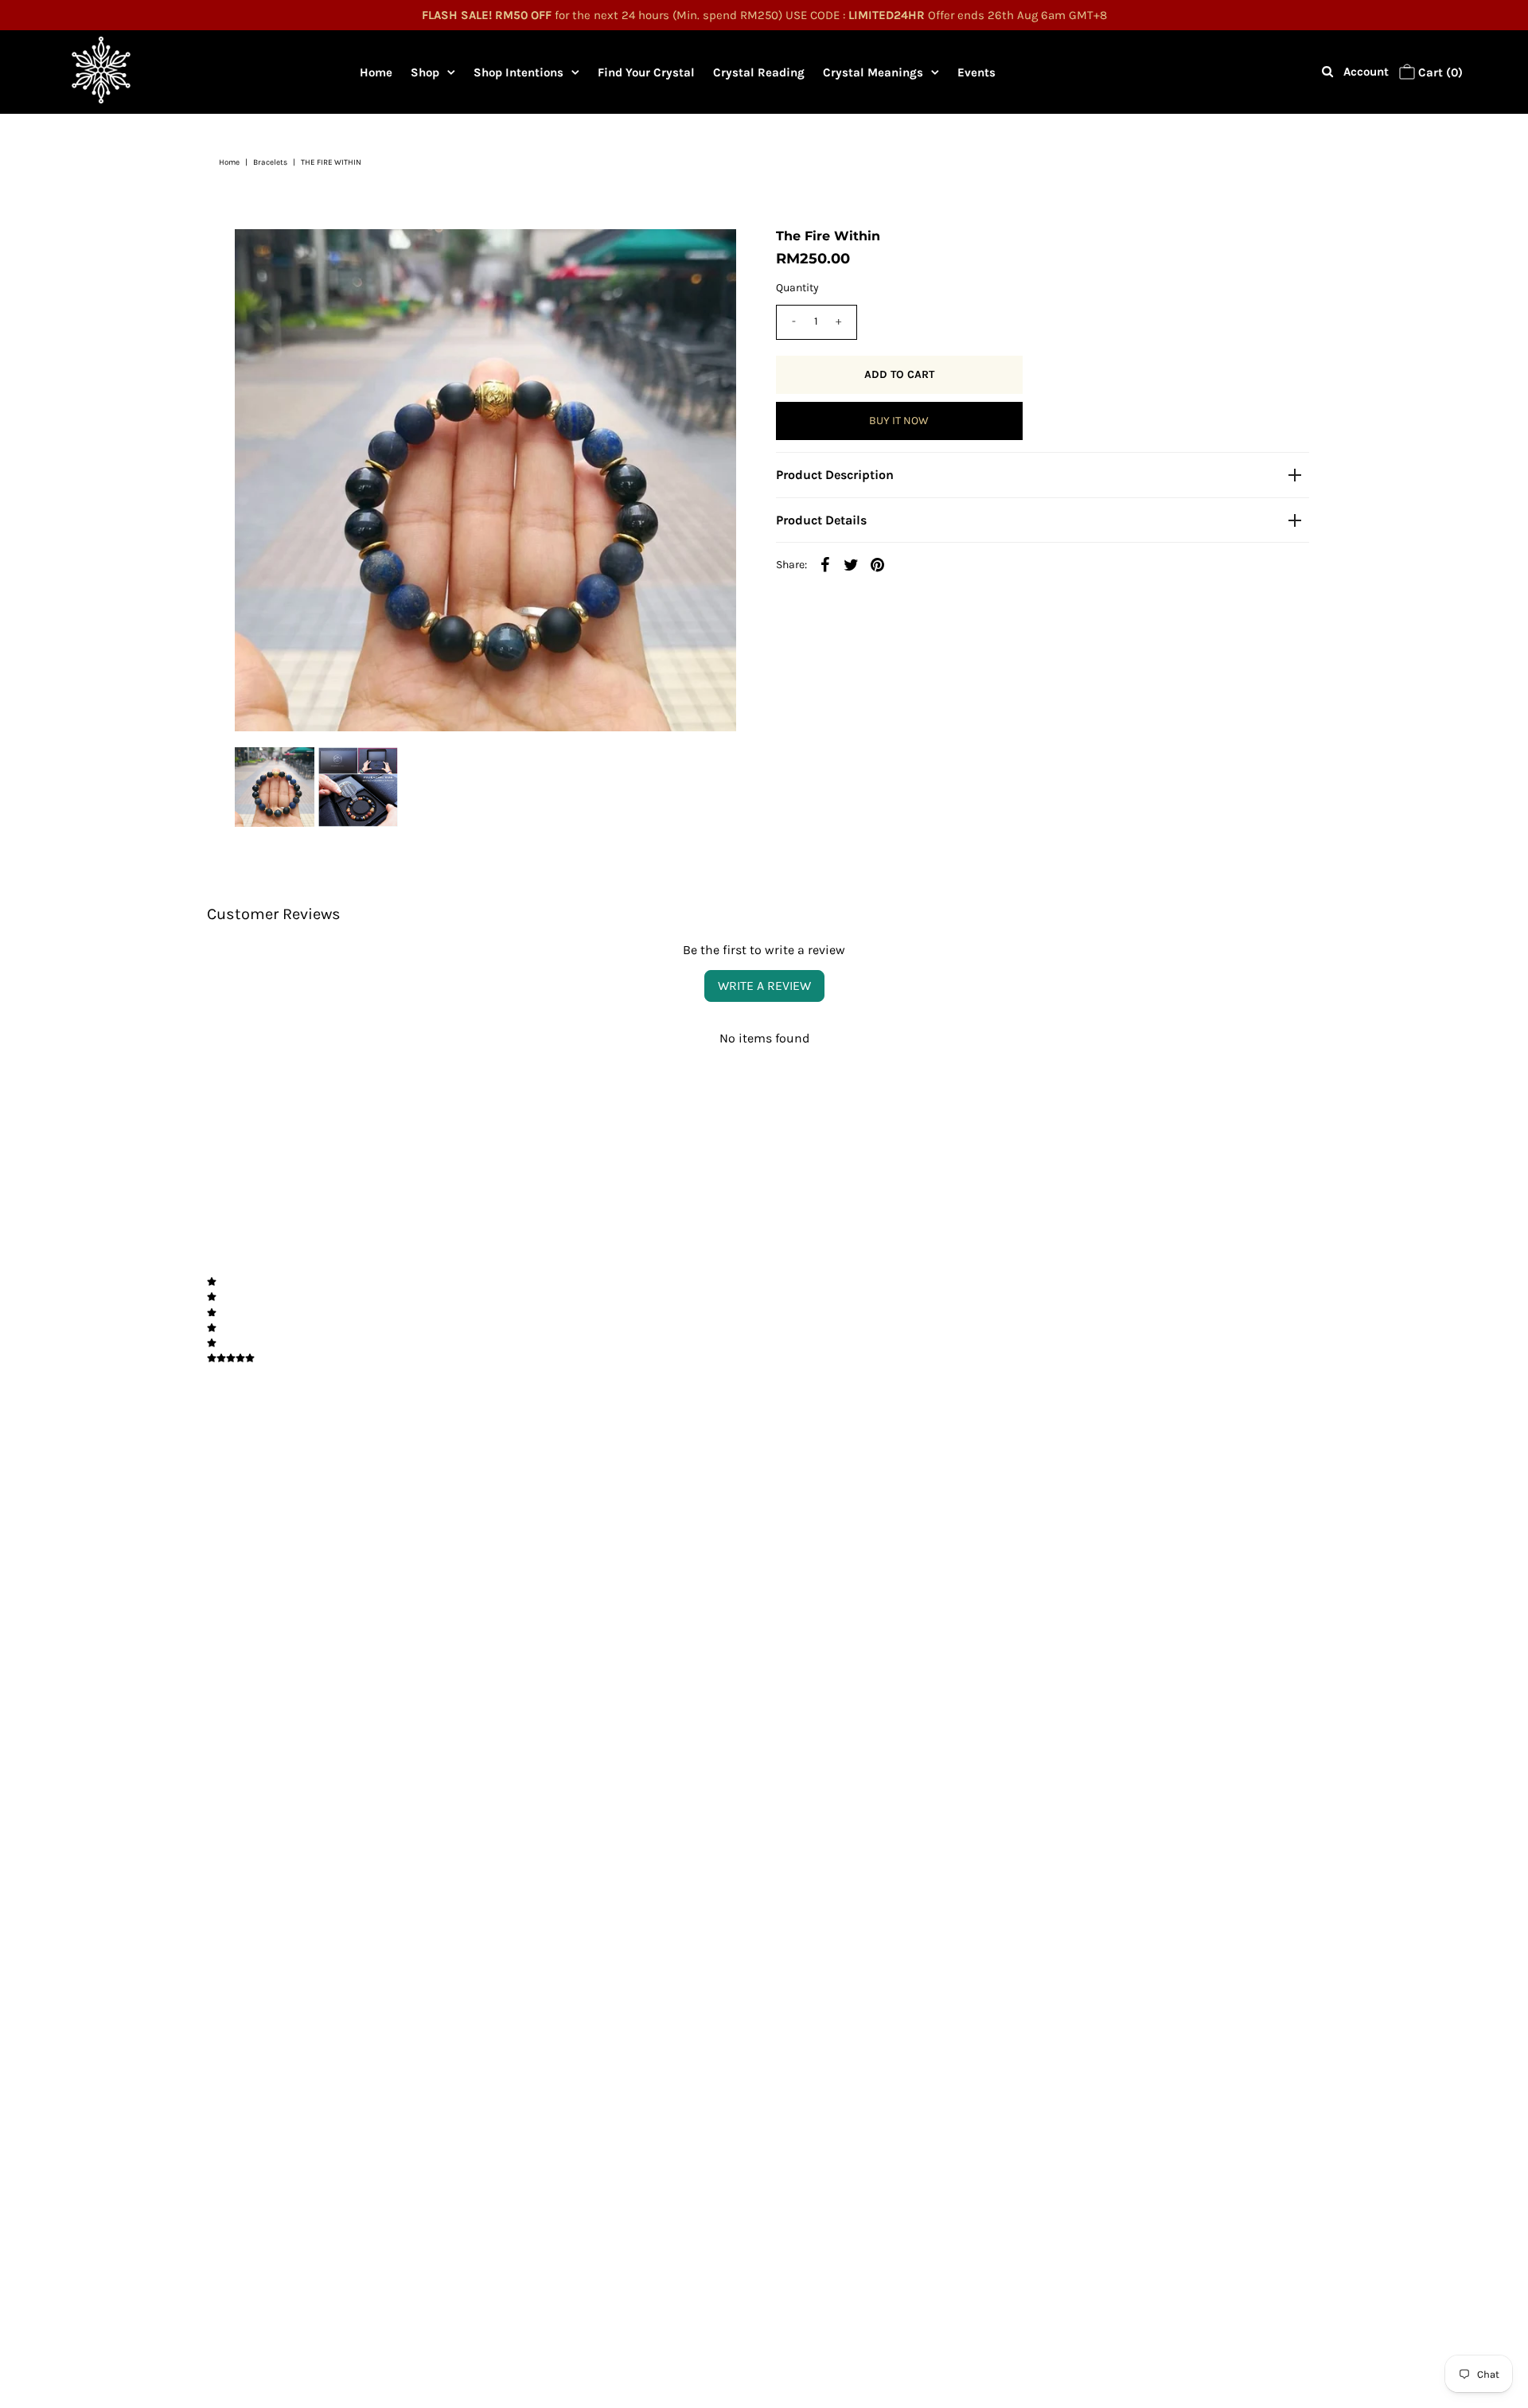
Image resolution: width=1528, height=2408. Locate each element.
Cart (1439, 72)
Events (976, 72)
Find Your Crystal (646, 72)
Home (376, 72)
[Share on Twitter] (852, 564)
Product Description (835, 475)
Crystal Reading (759, 72)
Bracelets (270, 162)
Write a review (764, 986)
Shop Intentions (518, 72)
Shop (425, 72)
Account (1366, 72)
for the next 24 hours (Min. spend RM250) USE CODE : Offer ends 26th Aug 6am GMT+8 (764, 15)
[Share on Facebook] (825, 564)
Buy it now (899, 421)
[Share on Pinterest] (878, 564)
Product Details (821, 520)
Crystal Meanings (873, 72)
